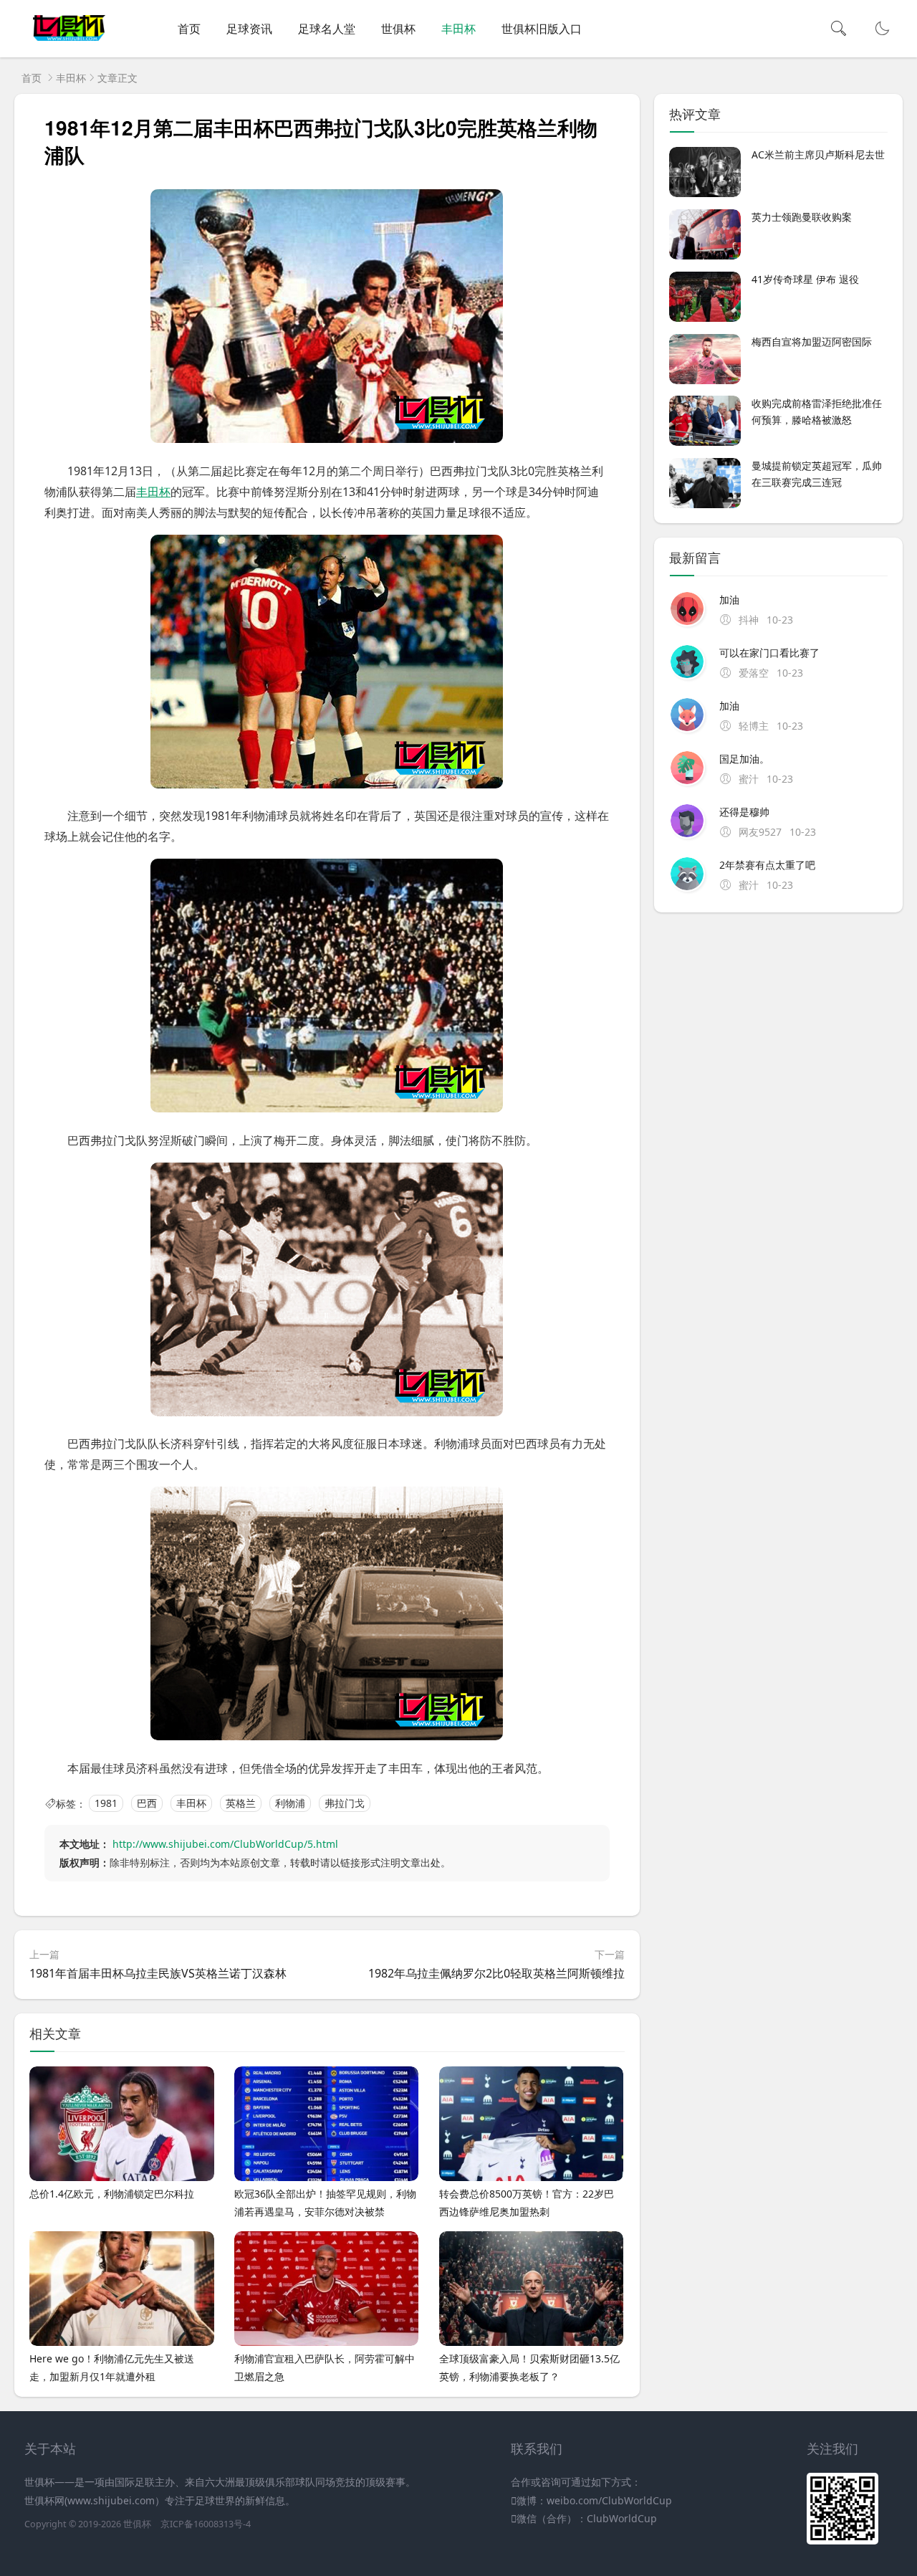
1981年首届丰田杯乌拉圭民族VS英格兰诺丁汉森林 (158, 1973)
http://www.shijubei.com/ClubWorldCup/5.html (225, 1844)
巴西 (147, 1804)
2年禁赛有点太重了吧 (767, 865)
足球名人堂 (327, 29)
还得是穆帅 (744, 812)
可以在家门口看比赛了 (769, 653)
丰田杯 (458, 29)
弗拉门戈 (345, 1804)
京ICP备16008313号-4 (206, 2524)
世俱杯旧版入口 (542, 29)
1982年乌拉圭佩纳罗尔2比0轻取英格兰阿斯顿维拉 (496, 1973)
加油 (729, 600)
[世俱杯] (69, 43)
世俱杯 (398, 29)
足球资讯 (249, 29)
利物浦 (290, 1804)
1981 (106, 1804)
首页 (189, 29)
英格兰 (241, 1804)
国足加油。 (744, 759)
